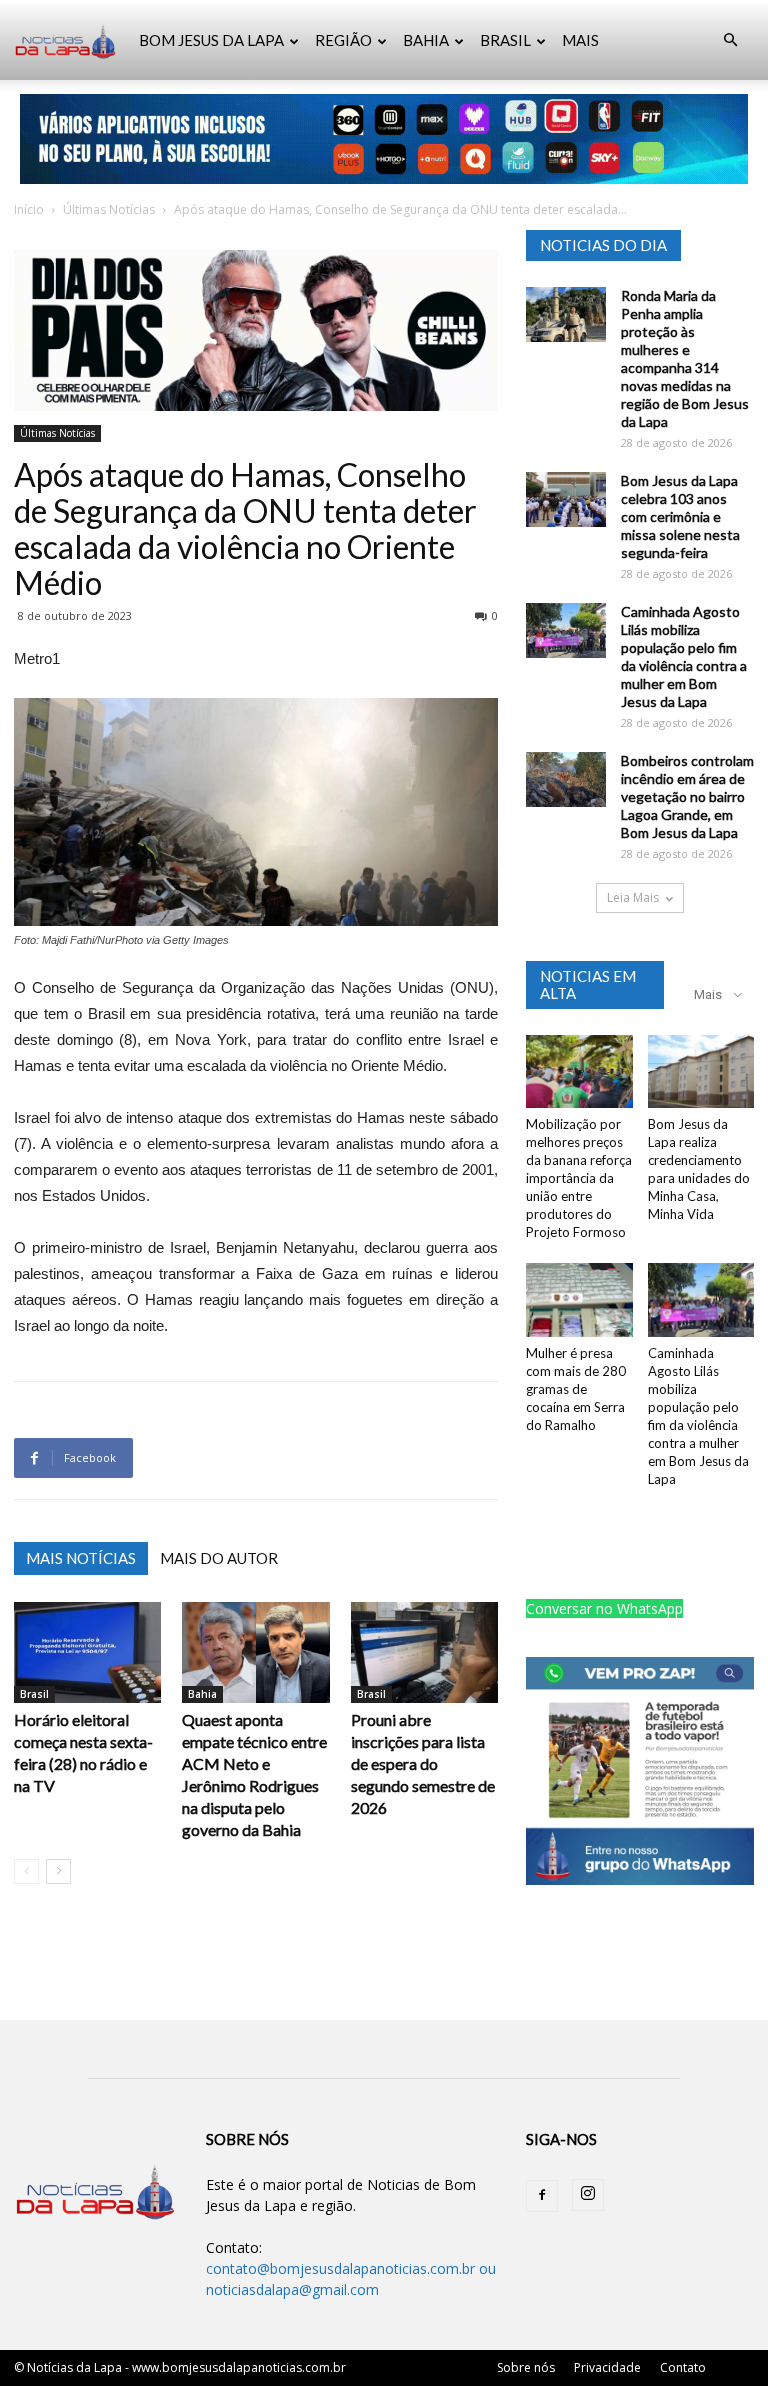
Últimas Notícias (109, 209)
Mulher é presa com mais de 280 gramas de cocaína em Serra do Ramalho (576, 1389)
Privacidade (607, 2367)
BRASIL (505, 40)
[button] (730, 40)
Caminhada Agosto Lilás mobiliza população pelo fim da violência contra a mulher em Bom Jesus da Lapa (684, 656)
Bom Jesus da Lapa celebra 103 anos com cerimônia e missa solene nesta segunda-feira (680, 516)
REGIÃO (343, 40)
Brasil (34, 1694)
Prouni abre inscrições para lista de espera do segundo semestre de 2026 (423, 1763)
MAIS (580, 40)
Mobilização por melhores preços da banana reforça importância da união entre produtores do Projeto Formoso (579, 1178)
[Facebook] (542, 2196)
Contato (683, 2367)
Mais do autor (219, 1558)
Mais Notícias (81, 1558)
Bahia (202, 1694)
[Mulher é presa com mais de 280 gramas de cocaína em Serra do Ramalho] (579, 1299)
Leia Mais (633, 897)
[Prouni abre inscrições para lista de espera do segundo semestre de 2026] (424, 1652)
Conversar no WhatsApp (604, 1608)
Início (29, 209)
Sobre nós (526, 2367)
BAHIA (426, 40)
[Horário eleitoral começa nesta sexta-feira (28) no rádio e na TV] (87, 1652)
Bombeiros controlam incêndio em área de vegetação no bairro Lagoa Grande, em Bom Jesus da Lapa (687, 796)
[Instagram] (588, 2195)
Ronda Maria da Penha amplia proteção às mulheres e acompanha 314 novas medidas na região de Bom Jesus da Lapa (685, 358)
